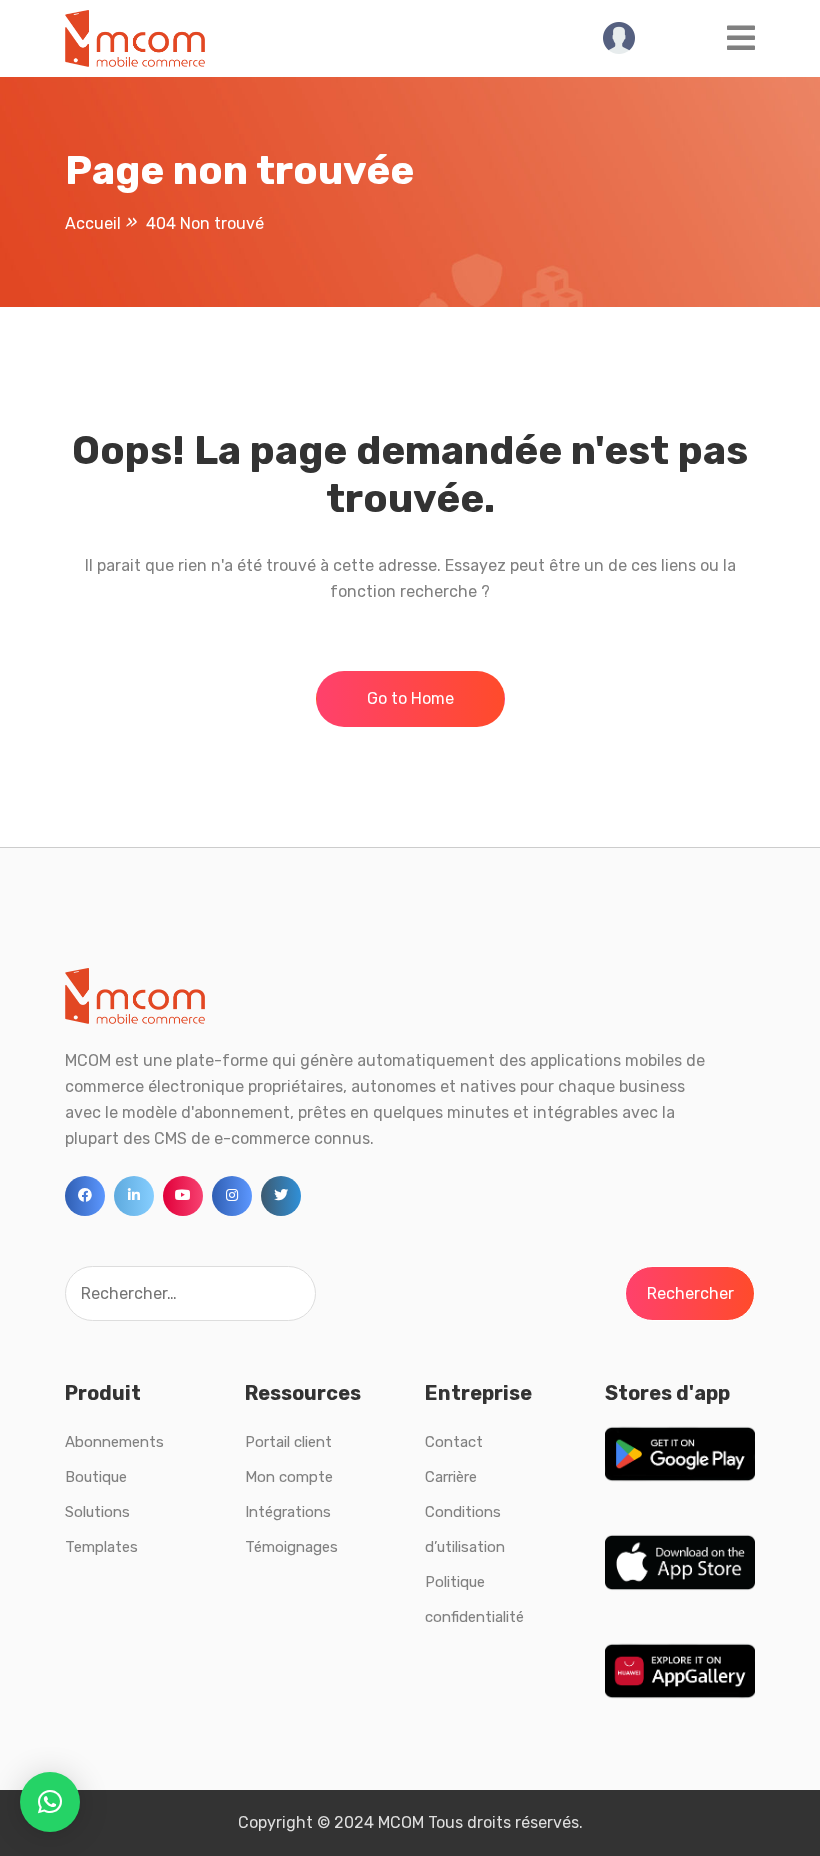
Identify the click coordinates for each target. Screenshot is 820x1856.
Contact (454, 1442)
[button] (50, 1802)
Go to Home (410, 698)
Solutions (97, 1512)
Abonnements (114, 1442)
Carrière (451, 1477)
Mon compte (289, 1477)
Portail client (288, 1442)
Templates (101, 1547)
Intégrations (288, 1512)
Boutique (96, 1477)
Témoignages (291, 1547)
